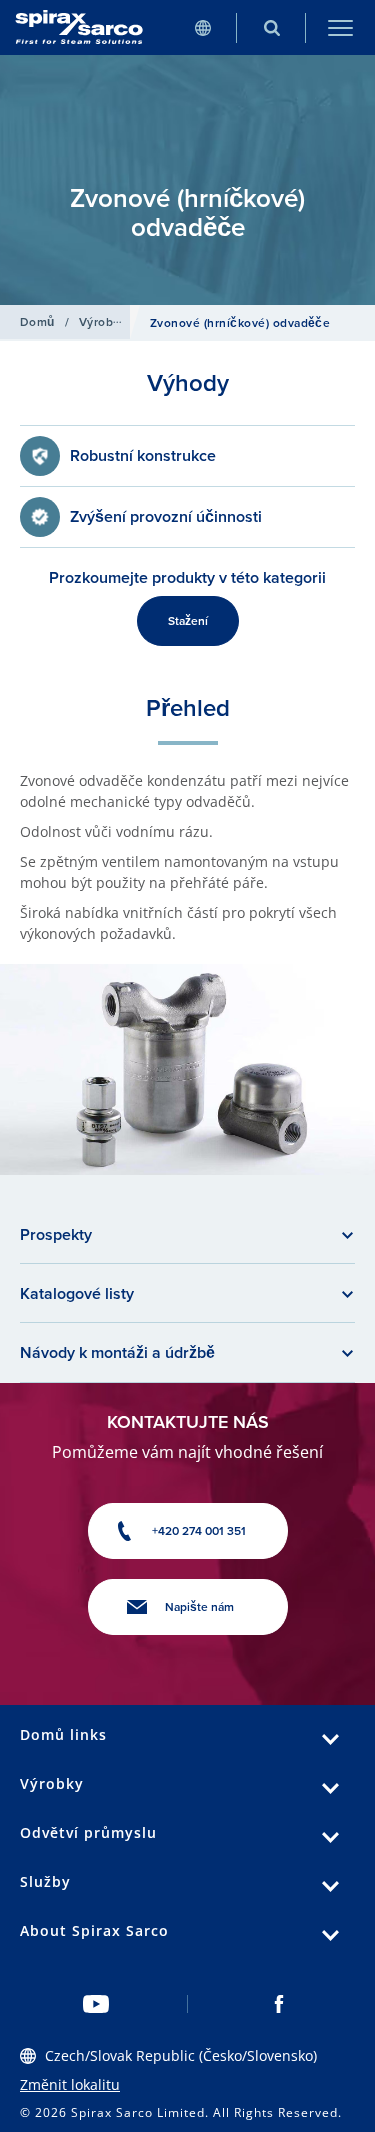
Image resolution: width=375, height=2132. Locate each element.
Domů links (63, 1734)
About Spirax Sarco (94, 1930)
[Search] (271, 27)
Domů (37, 322)
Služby (45, 1881)
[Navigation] (340, 27)
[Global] (202, 27)
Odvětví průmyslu (88, 1832)
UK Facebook (279, 2004)
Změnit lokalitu (70, 2084)
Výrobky (102, 322)
